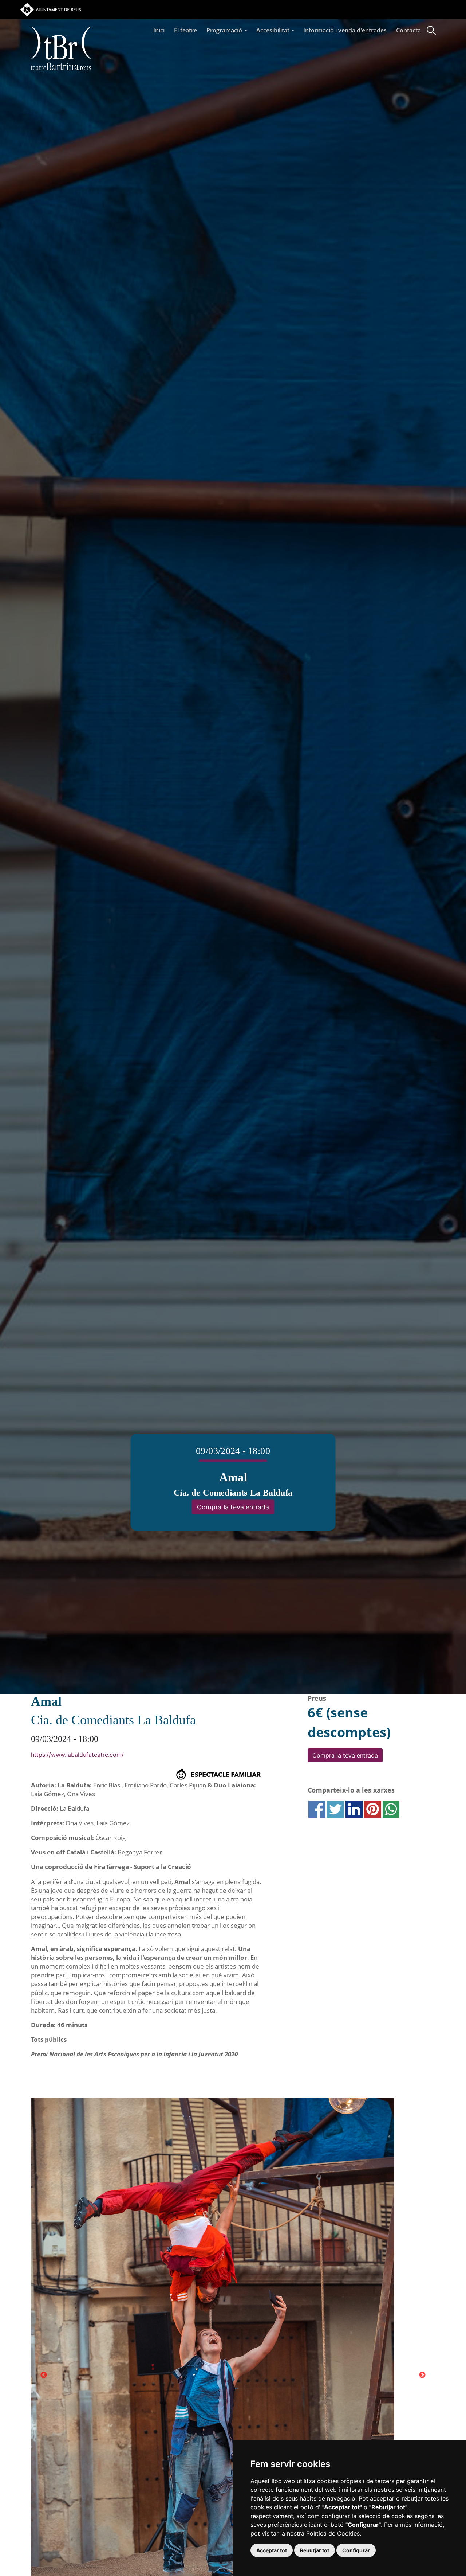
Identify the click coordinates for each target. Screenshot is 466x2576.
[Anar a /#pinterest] (373, 1809)
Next (422, 2375)
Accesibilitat (274, 30)
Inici (159, 30)
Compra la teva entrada (233, 1507)
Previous (44, 2375)
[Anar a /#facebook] (317, 1809)
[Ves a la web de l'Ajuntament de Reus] (51, 9)
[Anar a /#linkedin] (354, 1809)
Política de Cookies (333, 2533)
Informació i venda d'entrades (345, 30)
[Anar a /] (61, 21)
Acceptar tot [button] (272, 2550)
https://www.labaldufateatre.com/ (77, 1755)
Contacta (408, 30)
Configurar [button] (356, 2550)
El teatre (185, 30)
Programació (225, 30)
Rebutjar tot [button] (315, 2550)
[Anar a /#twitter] (335, 1809)
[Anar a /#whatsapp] (391, 1809)
